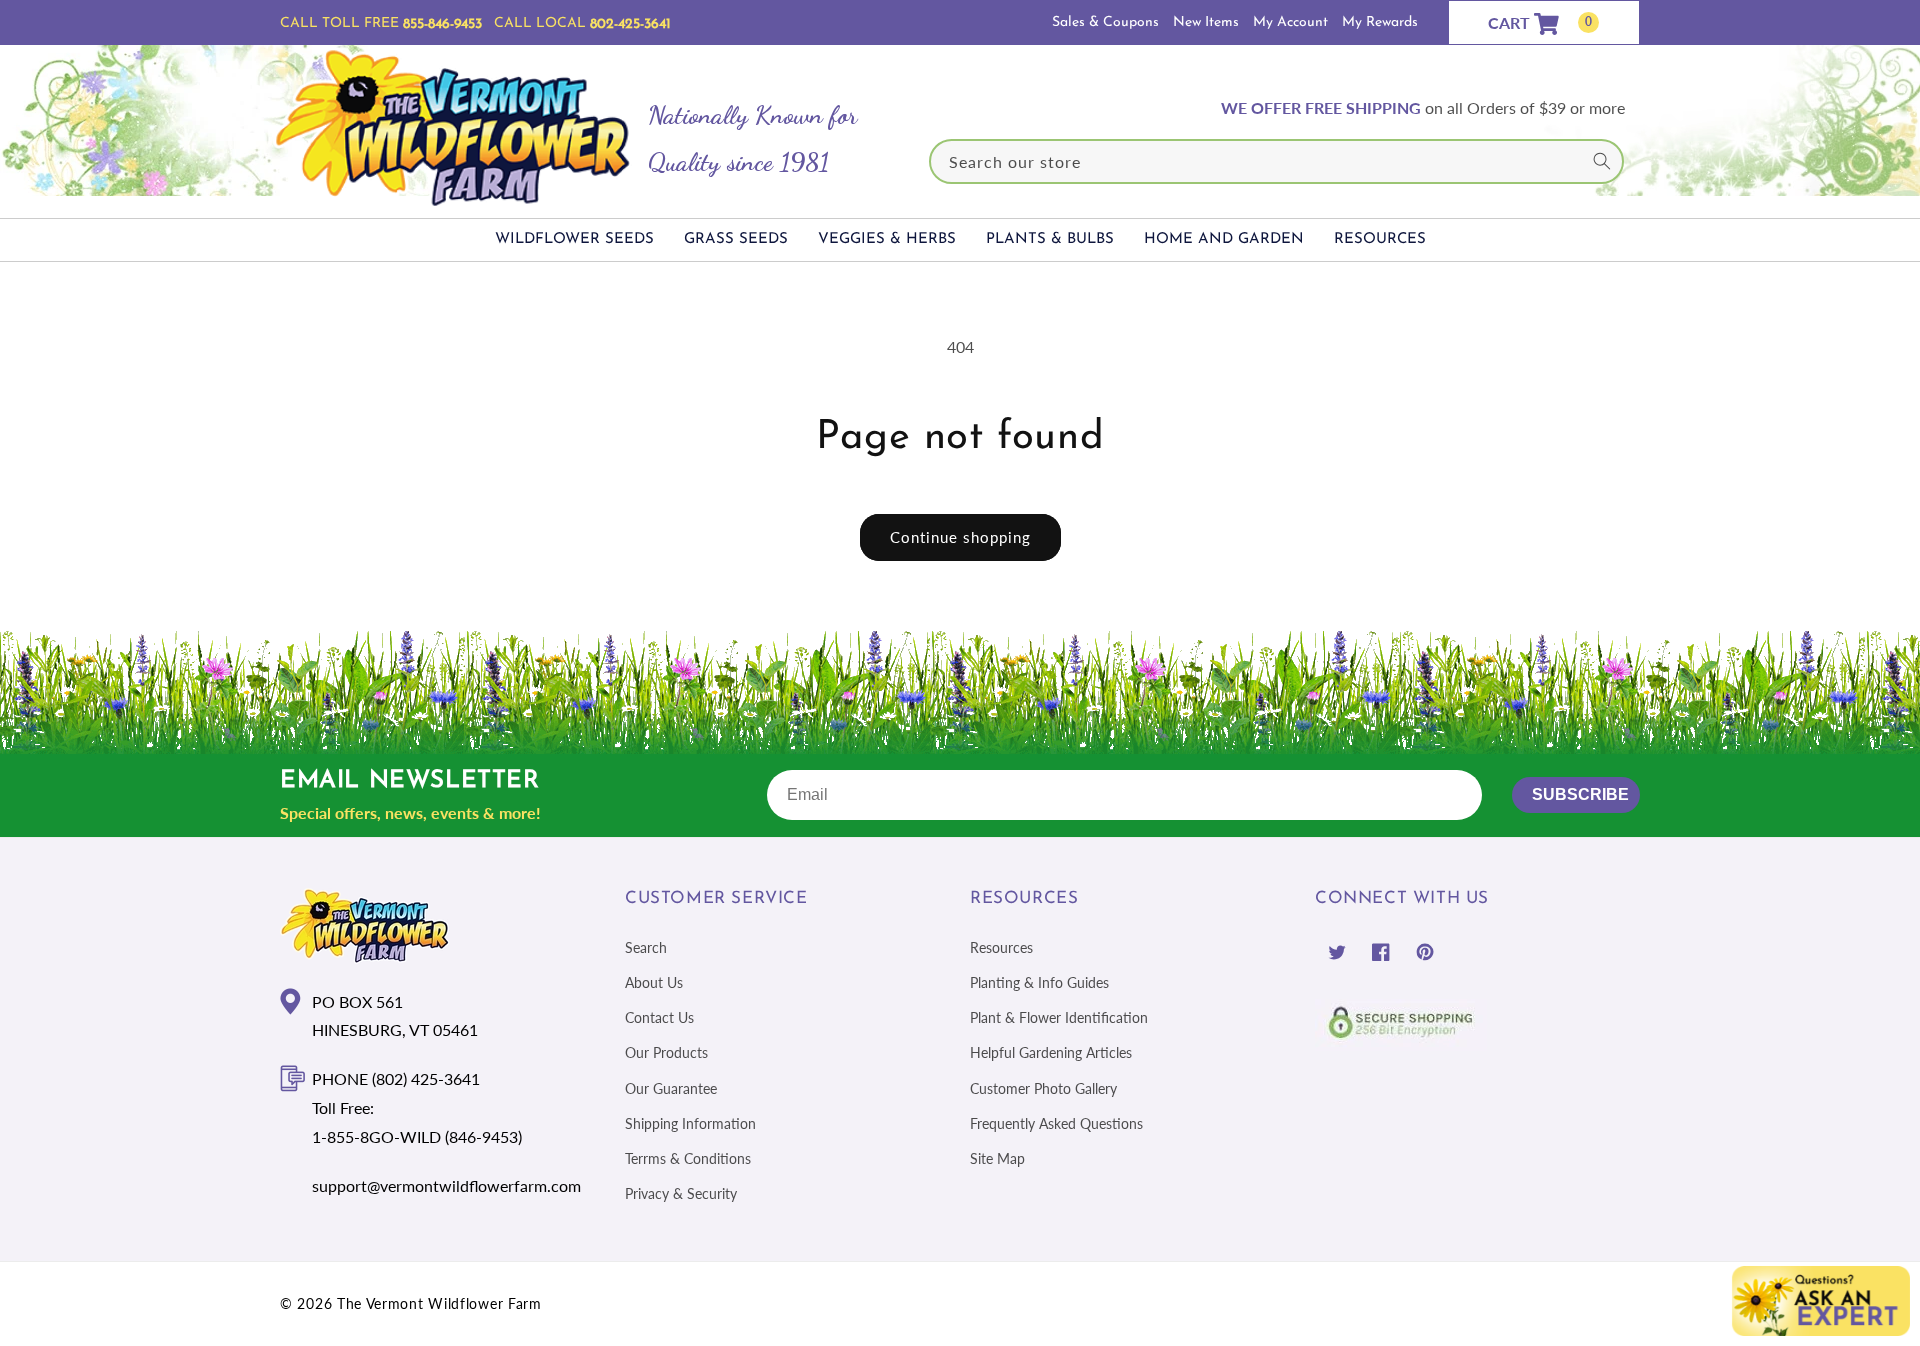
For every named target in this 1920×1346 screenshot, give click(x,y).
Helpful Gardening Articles (1051, 1052)
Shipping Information (690, 1123)
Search (646, 947)
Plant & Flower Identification (1059, 1017)
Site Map (997, 1158)
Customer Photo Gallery (1043, 1087)
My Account (1290, 22)
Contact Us (659, 1017)
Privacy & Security (681, 1193)
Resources (1001, 947)
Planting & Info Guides (1039, 982)
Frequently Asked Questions (1056, 1123)
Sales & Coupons (1105, 22)
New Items (1206, 22)
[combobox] (1277, 161)
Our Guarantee (671, 1087)
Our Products (666, 1052)
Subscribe (1580, 794)
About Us (654, 982)
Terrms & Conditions (688, 1158)
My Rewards (1380, 22)
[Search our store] (1602, 161)
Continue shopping (960, 537)
